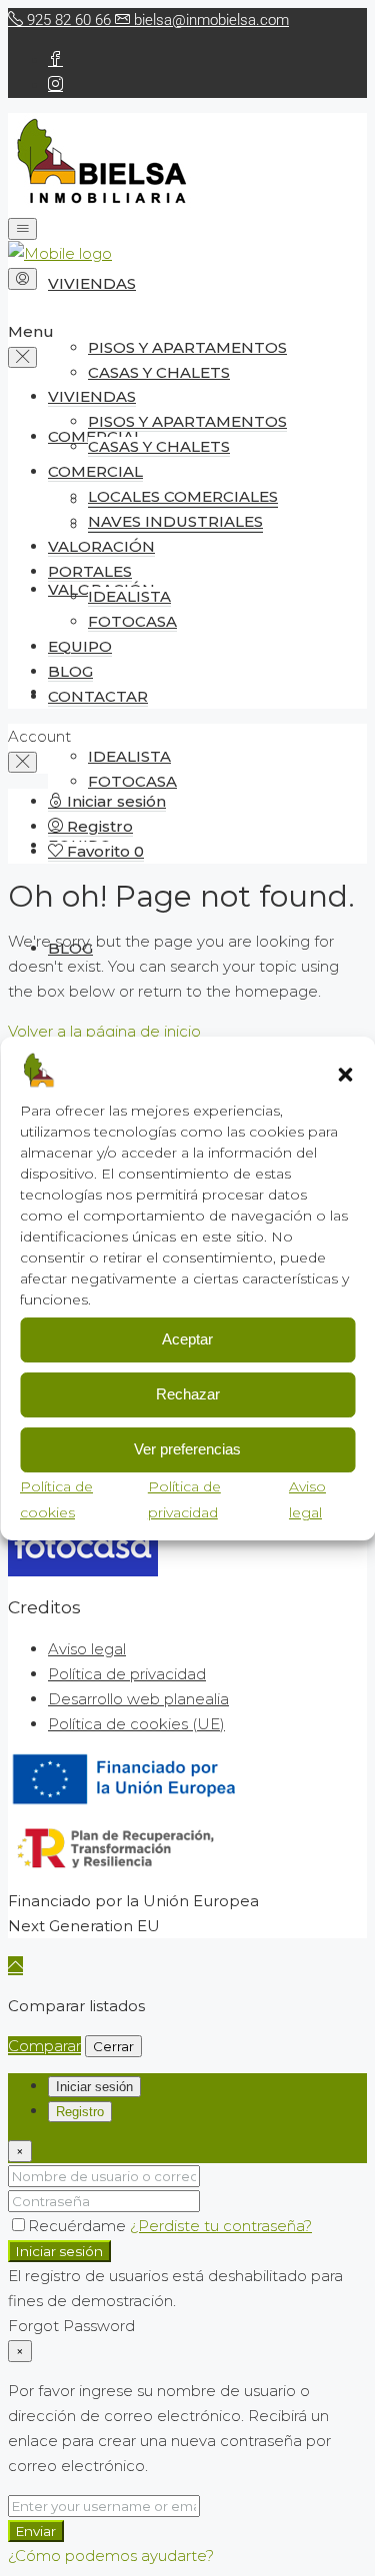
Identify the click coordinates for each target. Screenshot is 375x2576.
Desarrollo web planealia (138, 1699)
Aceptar (187, 1339)
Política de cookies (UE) (136, 1724)
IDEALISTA (129, 756)
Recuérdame (79, 2226)
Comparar (44, 2046)
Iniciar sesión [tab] (94, 2087)
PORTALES (90, 571)
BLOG (70, 671)
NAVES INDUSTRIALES (175, 521)
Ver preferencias (187, 1449)
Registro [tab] (80, 2112)
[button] (345, 1075)
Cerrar (113, 2046)
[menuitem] (107, 802)
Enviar (36, 2531)
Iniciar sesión (59, 2251)
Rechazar (188, 1394)
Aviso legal (87, 1649)
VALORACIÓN (101, 546)
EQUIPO (80, 646)
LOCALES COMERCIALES (183, 496)
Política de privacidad (127, 1674)
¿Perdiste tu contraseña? (221, 2226)
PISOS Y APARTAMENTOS (187, 347)
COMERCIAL (95, 471)
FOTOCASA (132, 781)
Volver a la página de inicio (104, 1031)
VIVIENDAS (92, 283)
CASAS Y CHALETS (159, 372)
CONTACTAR (98, 696)
